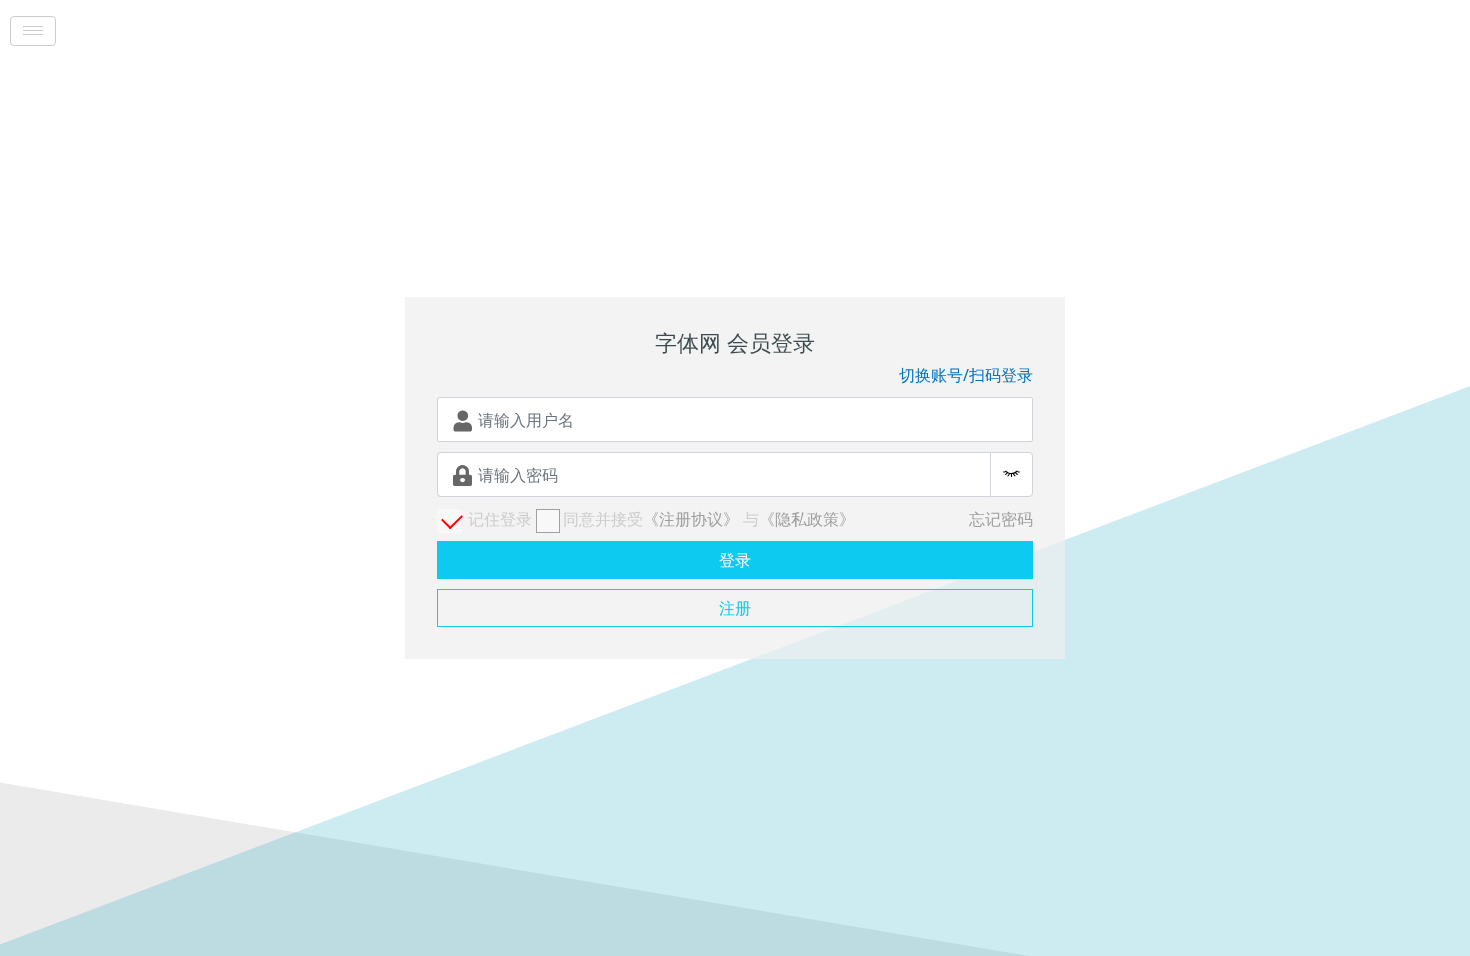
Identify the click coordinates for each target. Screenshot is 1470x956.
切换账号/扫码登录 (966, 375)
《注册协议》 (691, 519)
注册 (735, 608)
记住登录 (498, 519)
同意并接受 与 (709, 519)
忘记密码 (1001, 519)
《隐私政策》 (807, 519)
